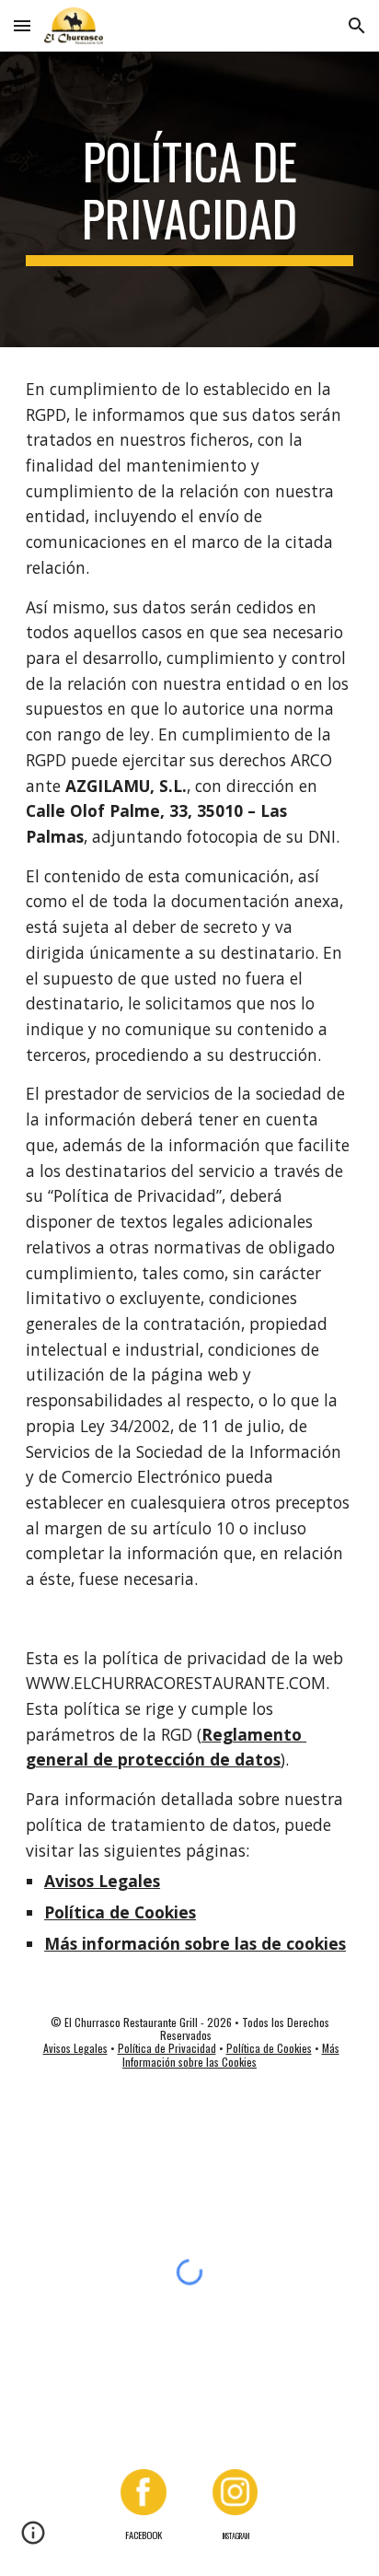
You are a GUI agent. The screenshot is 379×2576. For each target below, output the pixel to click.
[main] (189, 199)
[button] (22, 25)
